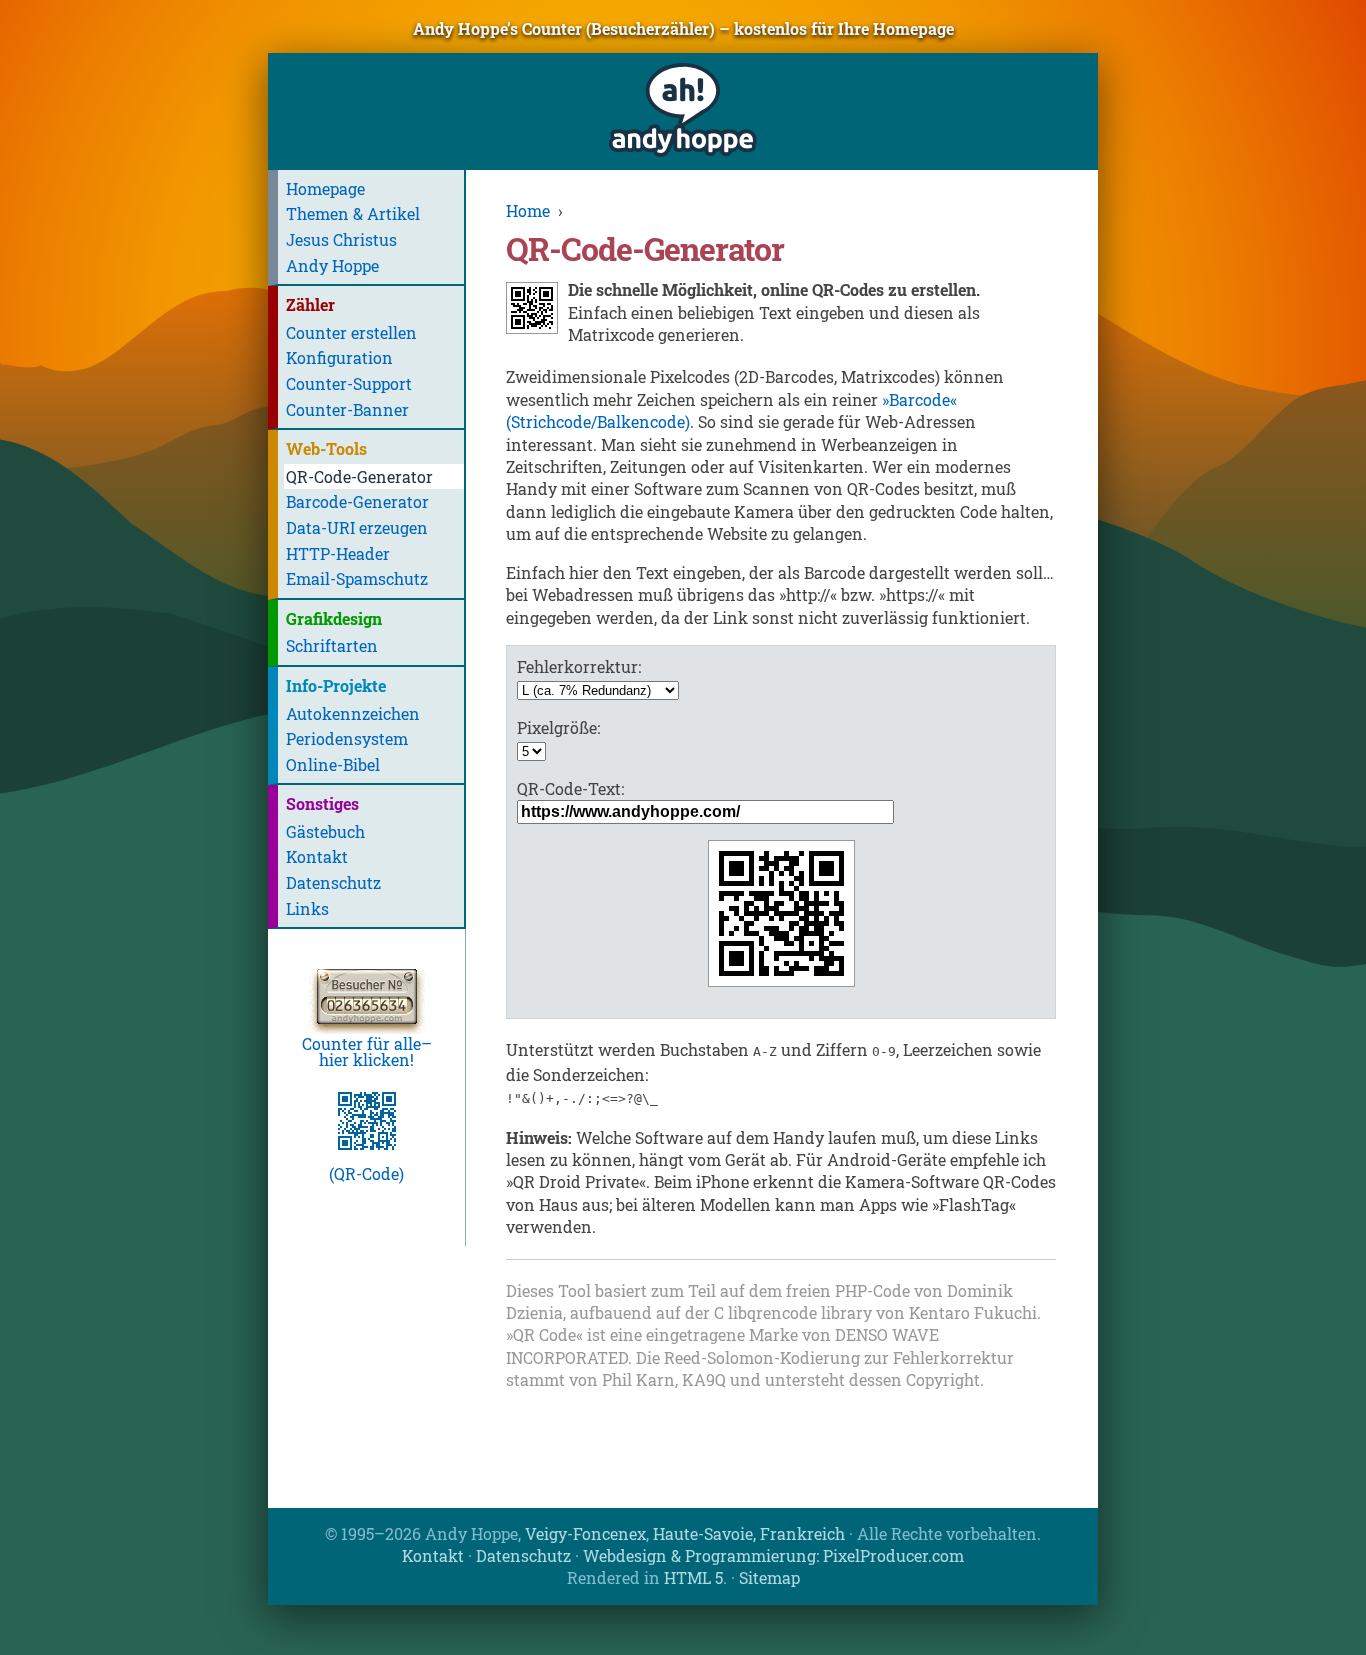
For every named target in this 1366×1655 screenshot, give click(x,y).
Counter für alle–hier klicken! (367, 1051)
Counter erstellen (351, 332)
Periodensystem (347, 738)
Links (307, 908)
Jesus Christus (341, 239)
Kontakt (317, 856)
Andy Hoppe (332, 265)
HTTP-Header (338, 553)
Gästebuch (325, 831)
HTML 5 (693, 1577)
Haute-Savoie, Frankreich (749, 1533)
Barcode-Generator (357, 501)
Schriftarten (332, 645)
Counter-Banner (347, 409)
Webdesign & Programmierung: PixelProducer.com (773, 1555)
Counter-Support (349, 383)
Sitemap (769, 1577)
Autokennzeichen (353, 713)
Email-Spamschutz (357, 578)
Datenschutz (333, 882)
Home (528, 210)
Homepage (325, 188)
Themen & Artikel (353, 213)
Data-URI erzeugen (357, 527)
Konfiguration (339, 357)
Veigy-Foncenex (585, 1533)
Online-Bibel (333, 764)
